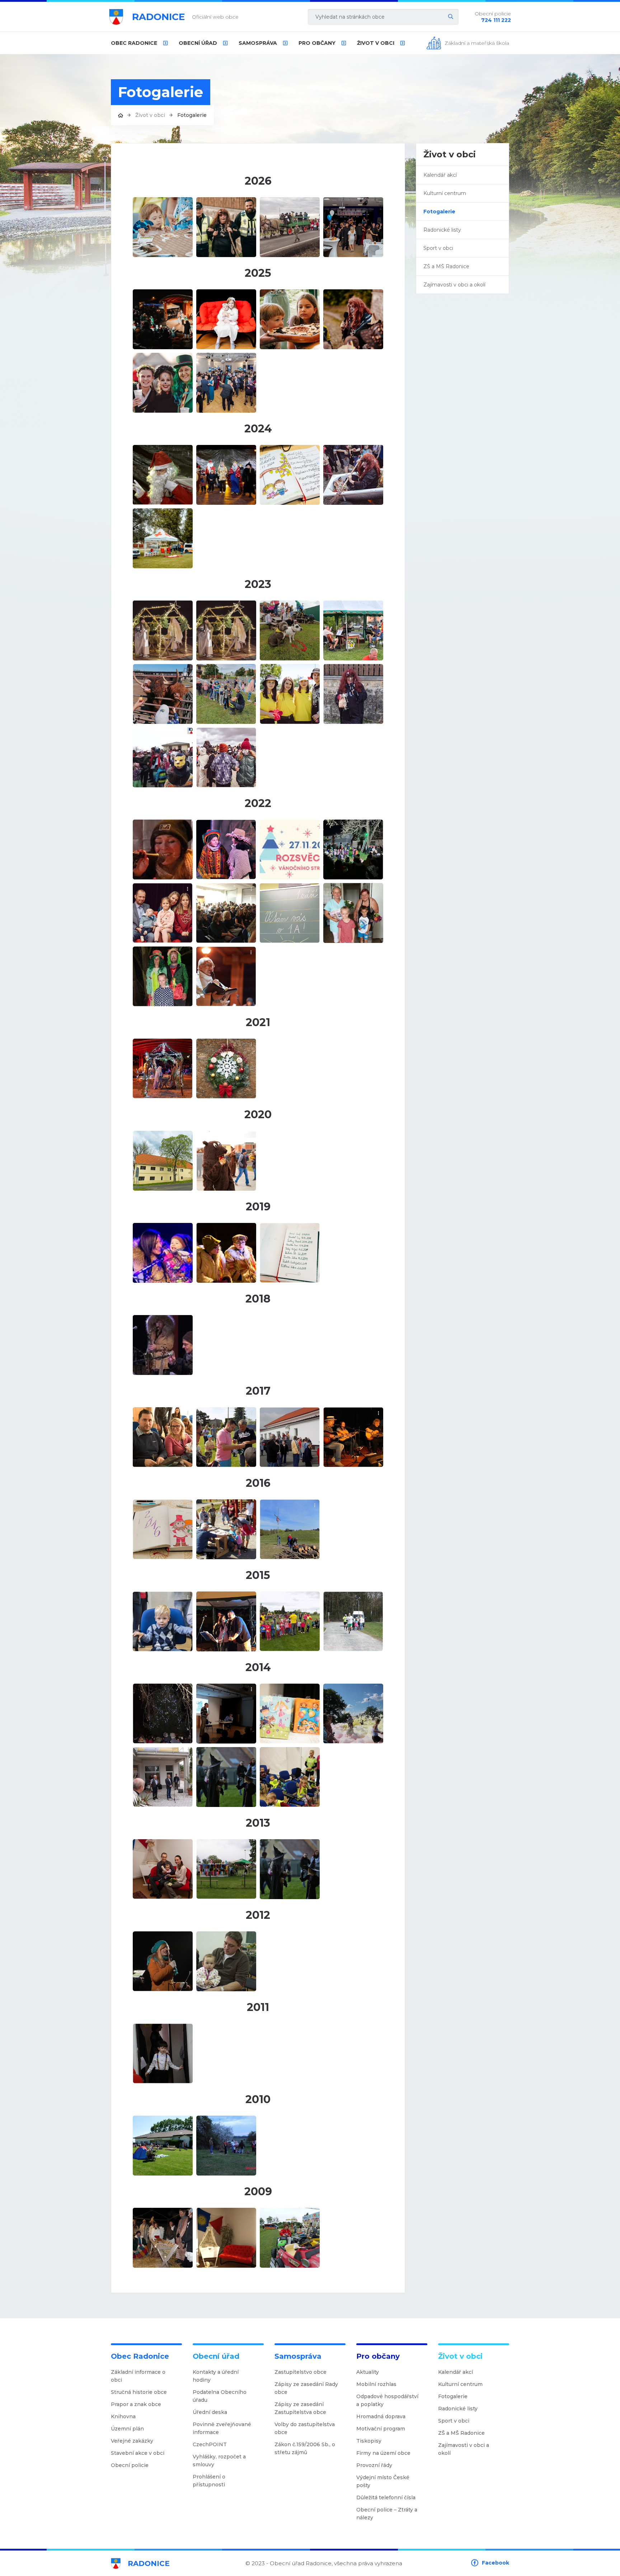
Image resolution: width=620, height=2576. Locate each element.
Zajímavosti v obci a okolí (454, 285)
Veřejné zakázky (132, 2441)
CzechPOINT (210, 2444)
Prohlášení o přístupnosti (209, 2481)
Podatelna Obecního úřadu (220, 2396)
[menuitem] (139, 43)
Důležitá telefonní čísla (386, 2497)
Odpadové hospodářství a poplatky (387, 2400)
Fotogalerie (439, 212)
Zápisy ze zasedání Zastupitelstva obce (300, 2408)
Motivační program (381, 2429)
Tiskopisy (369, 2441)
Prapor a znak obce (136, 2404)
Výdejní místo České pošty (383, 2481)
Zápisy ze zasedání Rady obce (306, 2388)
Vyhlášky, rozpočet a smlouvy (219, 2461)
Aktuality (368, 2372)
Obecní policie (130, 2465)
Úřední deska (210, 2412)
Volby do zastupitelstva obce (305, 2428)
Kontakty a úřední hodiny (216, 2376)
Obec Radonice (134, 43)
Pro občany (317, 43)
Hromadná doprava (381, 2416)
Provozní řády (374, 2465)
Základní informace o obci (138, 2376)
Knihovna (123, 2416)
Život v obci (376, 43)
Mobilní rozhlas (376, 2384)
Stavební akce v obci (138, 2453)
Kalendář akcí (440, 175)
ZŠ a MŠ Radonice (446, 266)
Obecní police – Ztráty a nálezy (387, 2514)
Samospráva (258, 43)
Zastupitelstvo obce (300, 2372)
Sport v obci (438, 248)
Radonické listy (442, 230)
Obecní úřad (198, 43)
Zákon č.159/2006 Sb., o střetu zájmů (305, 2448)
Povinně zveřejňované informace (222, 2428)
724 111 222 (496, 20)
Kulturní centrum (445, 193)
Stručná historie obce (139, 2392)
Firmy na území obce (383, 2453)
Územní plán (127, 2429)
